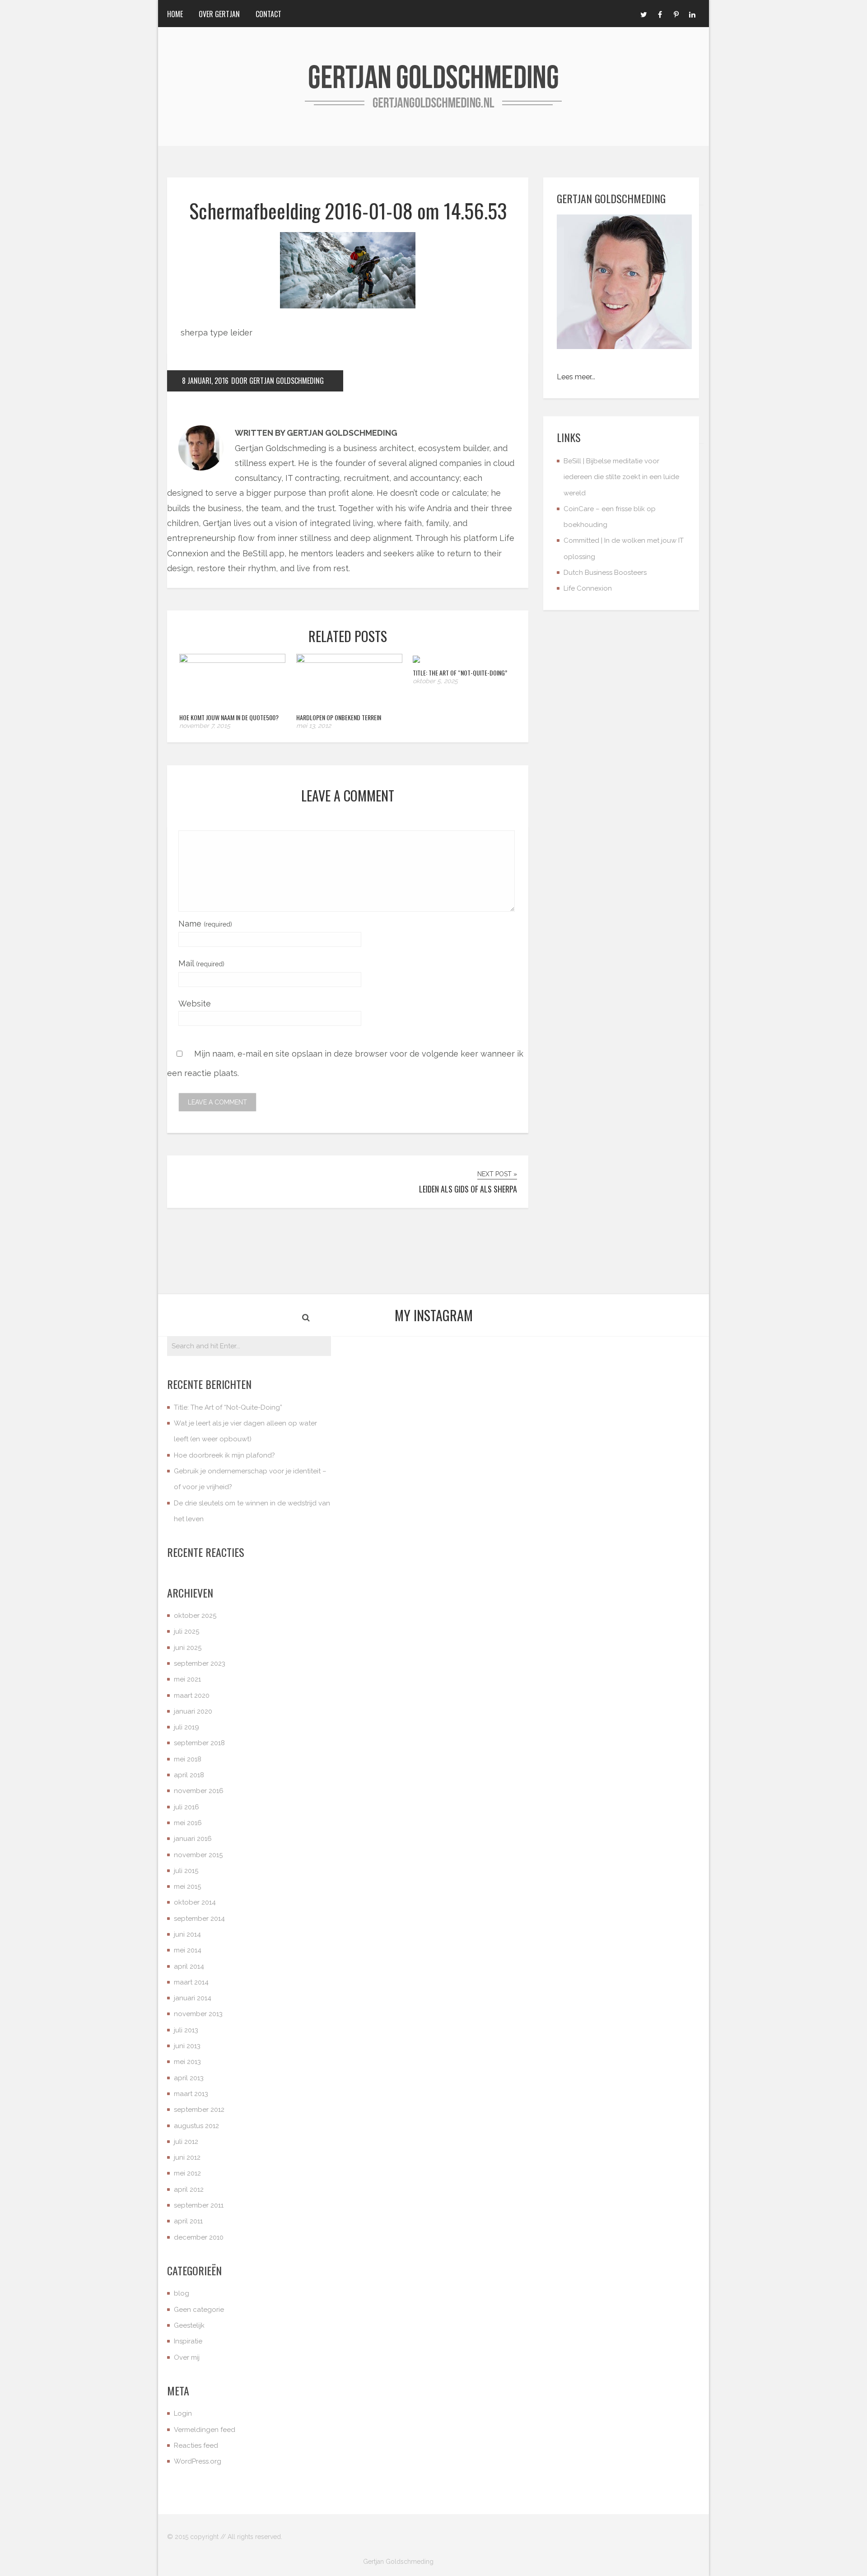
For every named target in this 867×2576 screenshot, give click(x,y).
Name (205, 924)
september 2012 (199, 2110)
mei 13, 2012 (314, 726)
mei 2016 (188, 1823)
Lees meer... (576, 377)
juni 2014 (187, 1934)
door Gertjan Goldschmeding (277, 381)
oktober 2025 (195, 1616)
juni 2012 (187, 2157)
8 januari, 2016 (205, 381)
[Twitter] (643, 14)
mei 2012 (187, 2173)
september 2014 (199, 1919)
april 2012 (189, 2189)
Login (183, 2413)
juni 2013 (187, 2046)
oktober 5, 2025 (435, 681)
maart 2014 (191, 1982)
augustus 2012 (196, 2126)
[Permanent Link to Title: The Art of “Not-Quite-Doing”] (416, 660)
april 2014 (189, 1966)
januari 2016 (193, 1839)
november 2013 (198, 2014)
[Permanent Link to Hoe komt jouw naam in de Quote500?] (232, 660)
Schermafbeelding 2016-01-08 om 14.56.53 (348, 211)
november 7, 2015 (205, 726)
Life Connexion (588, 588)
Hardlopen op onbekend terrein (339, 717)
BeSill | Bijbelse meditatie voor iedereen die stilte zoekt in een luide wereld (621, 477)
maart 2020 (192, 1696)
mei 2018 (188, 1759)
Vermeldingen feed (205, 2430)
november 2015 (198, 1855)
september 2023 (200, 1663)
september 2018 (199, 1743)
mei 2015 (187, 1887)
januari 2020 (193, 1711)
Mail (201, 963)
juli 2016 (186, 1807)
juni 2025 (188, 1648)
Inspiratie (188, 2341)
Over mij (187, 2357)
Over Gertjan (219, 14)
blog (182, 2293)
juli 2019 (186, 1727)
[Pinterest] (676, 14)
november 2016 (199, 1791)
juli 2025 (186, 1631)
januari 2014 (193, 1998)
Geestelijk (189, 2325)
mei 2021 (187, 1679)
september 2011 (199, 2205)
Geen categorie (199, 2310)
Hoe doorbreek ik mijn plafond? (224, 1455)
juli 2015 (186, 1871)
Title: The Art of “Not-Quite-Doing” (460, 673)
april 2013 (189, 2078)
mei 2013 (187, 2062)
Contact (268, 14)
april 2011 (188, 2221)
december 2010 (199, 2237)
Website (195, 1004)
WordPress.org (198, 2461)
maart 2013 (191, 2094)
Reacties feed (196, 2446)
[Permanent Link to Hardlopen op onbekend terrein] (349, 660)
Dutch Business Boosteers (605, 573)
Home (175, 14)
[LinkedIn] (692, 14)
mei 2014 (188, 1950)
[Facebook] (660, 14)
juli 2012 (186, 2142)
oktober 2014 (195, 1902)
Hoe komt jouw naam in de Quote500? (229, 717)
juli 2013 (186, 2030)
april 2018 (189, 1775)
